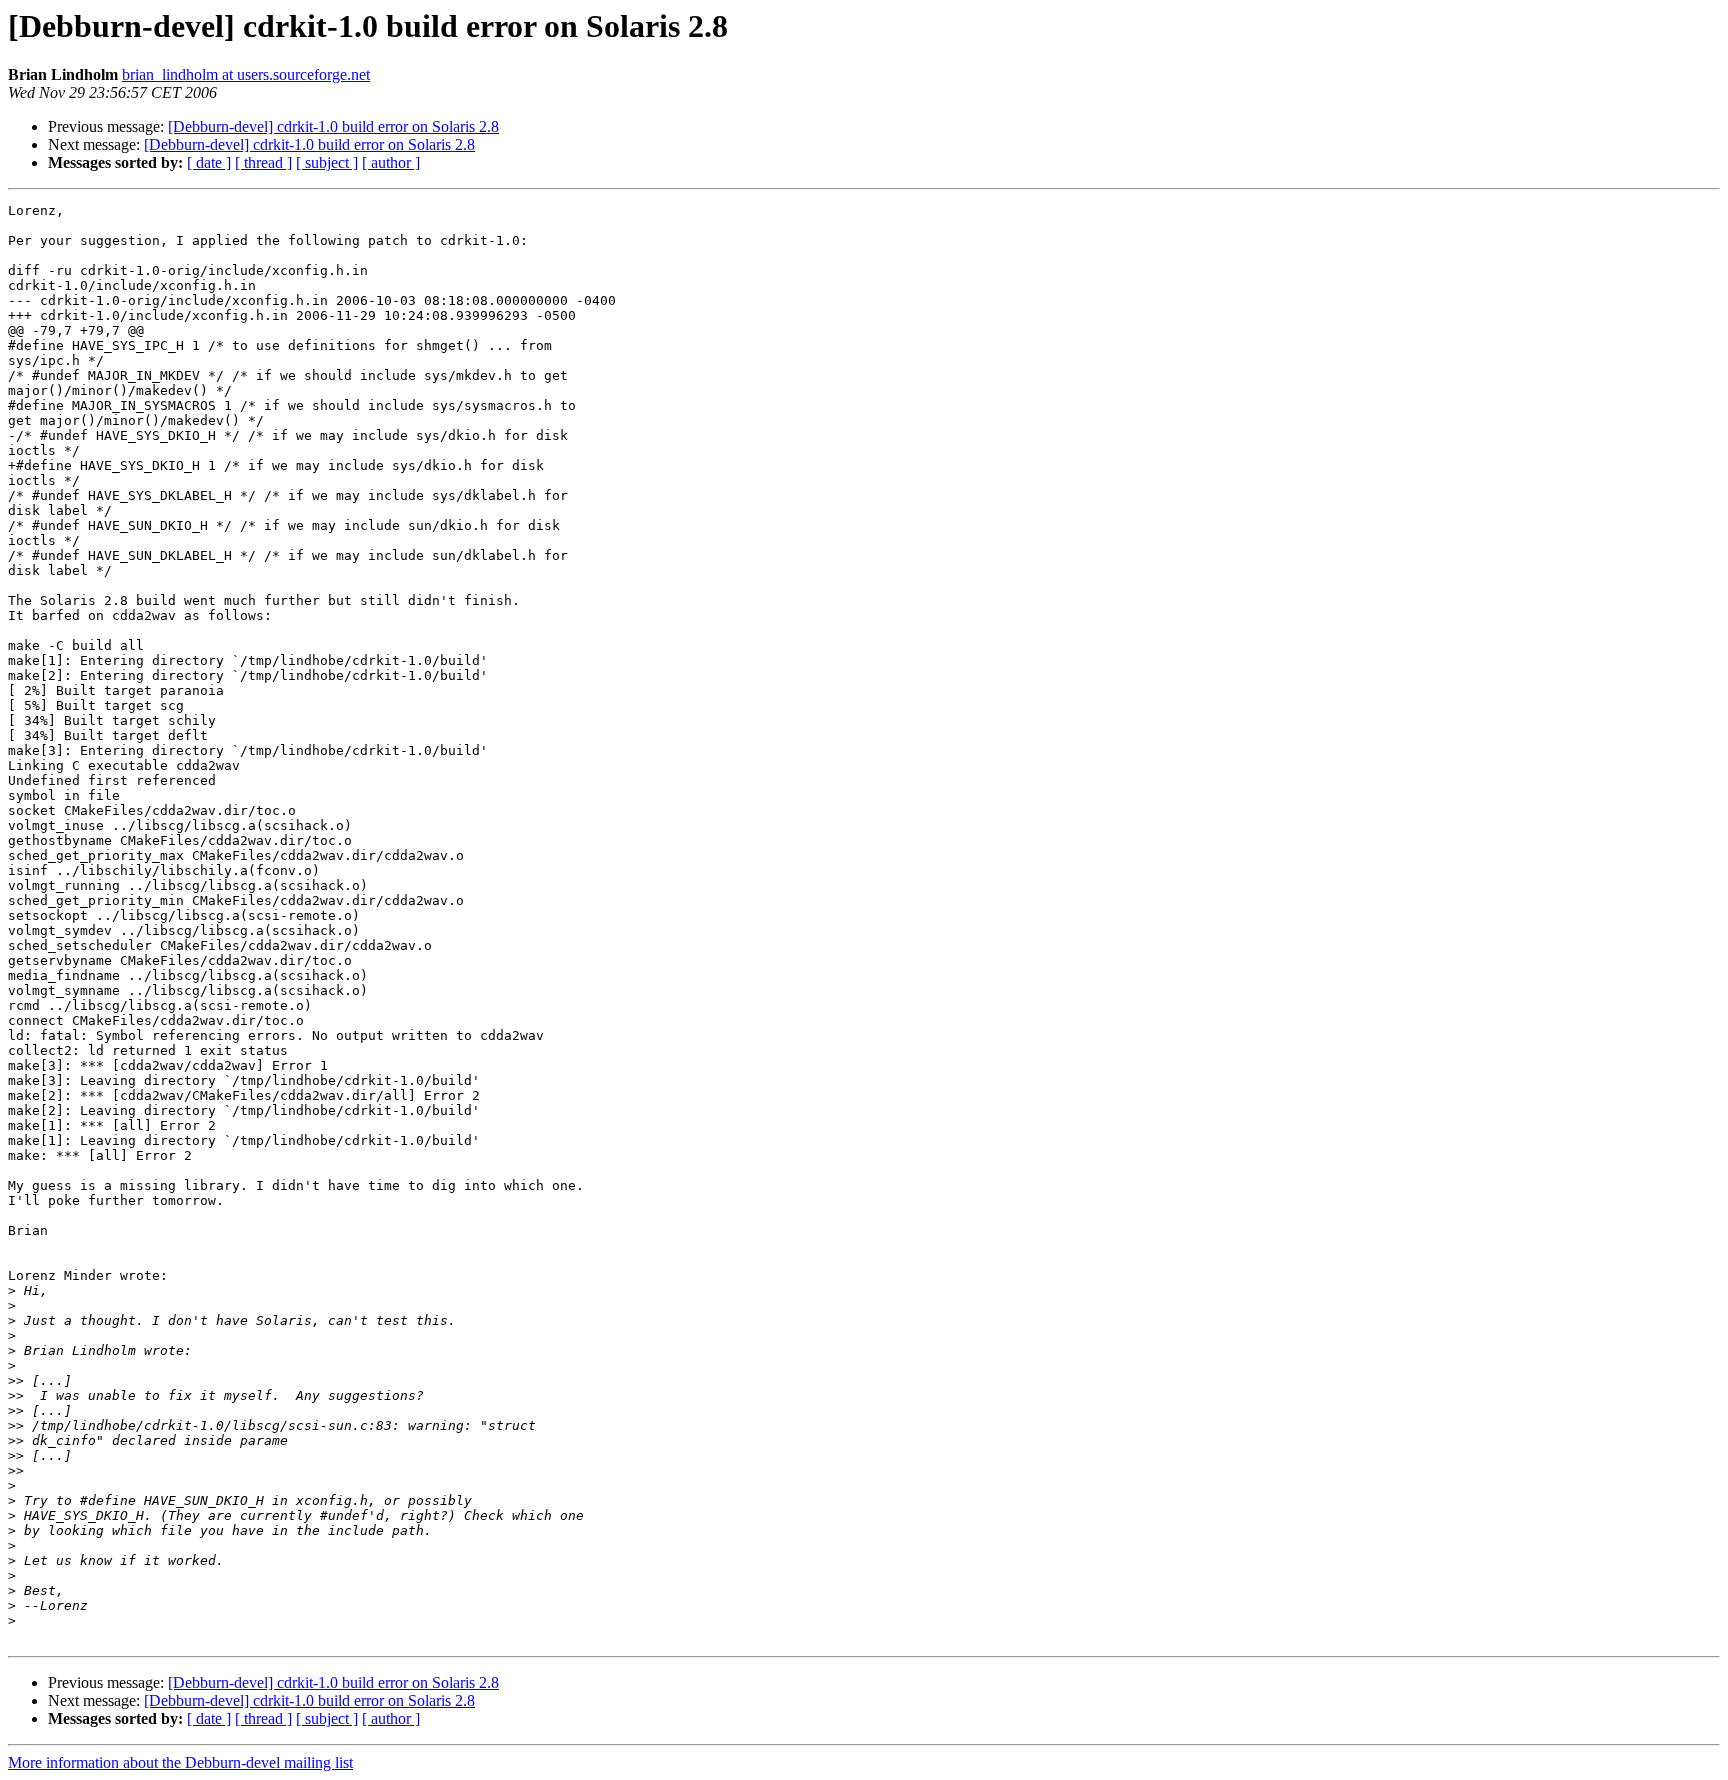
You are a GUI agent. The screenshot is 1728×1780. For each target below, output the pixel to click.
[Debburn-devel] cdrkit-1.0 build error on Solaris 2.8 (333, 126)
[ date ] (209, 162)
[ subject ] (327, 162)
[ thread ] (263, 162)
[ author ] (391, 162)
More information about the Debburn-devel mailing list (180, 1762)
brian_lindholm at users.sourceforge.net (246, 74)
